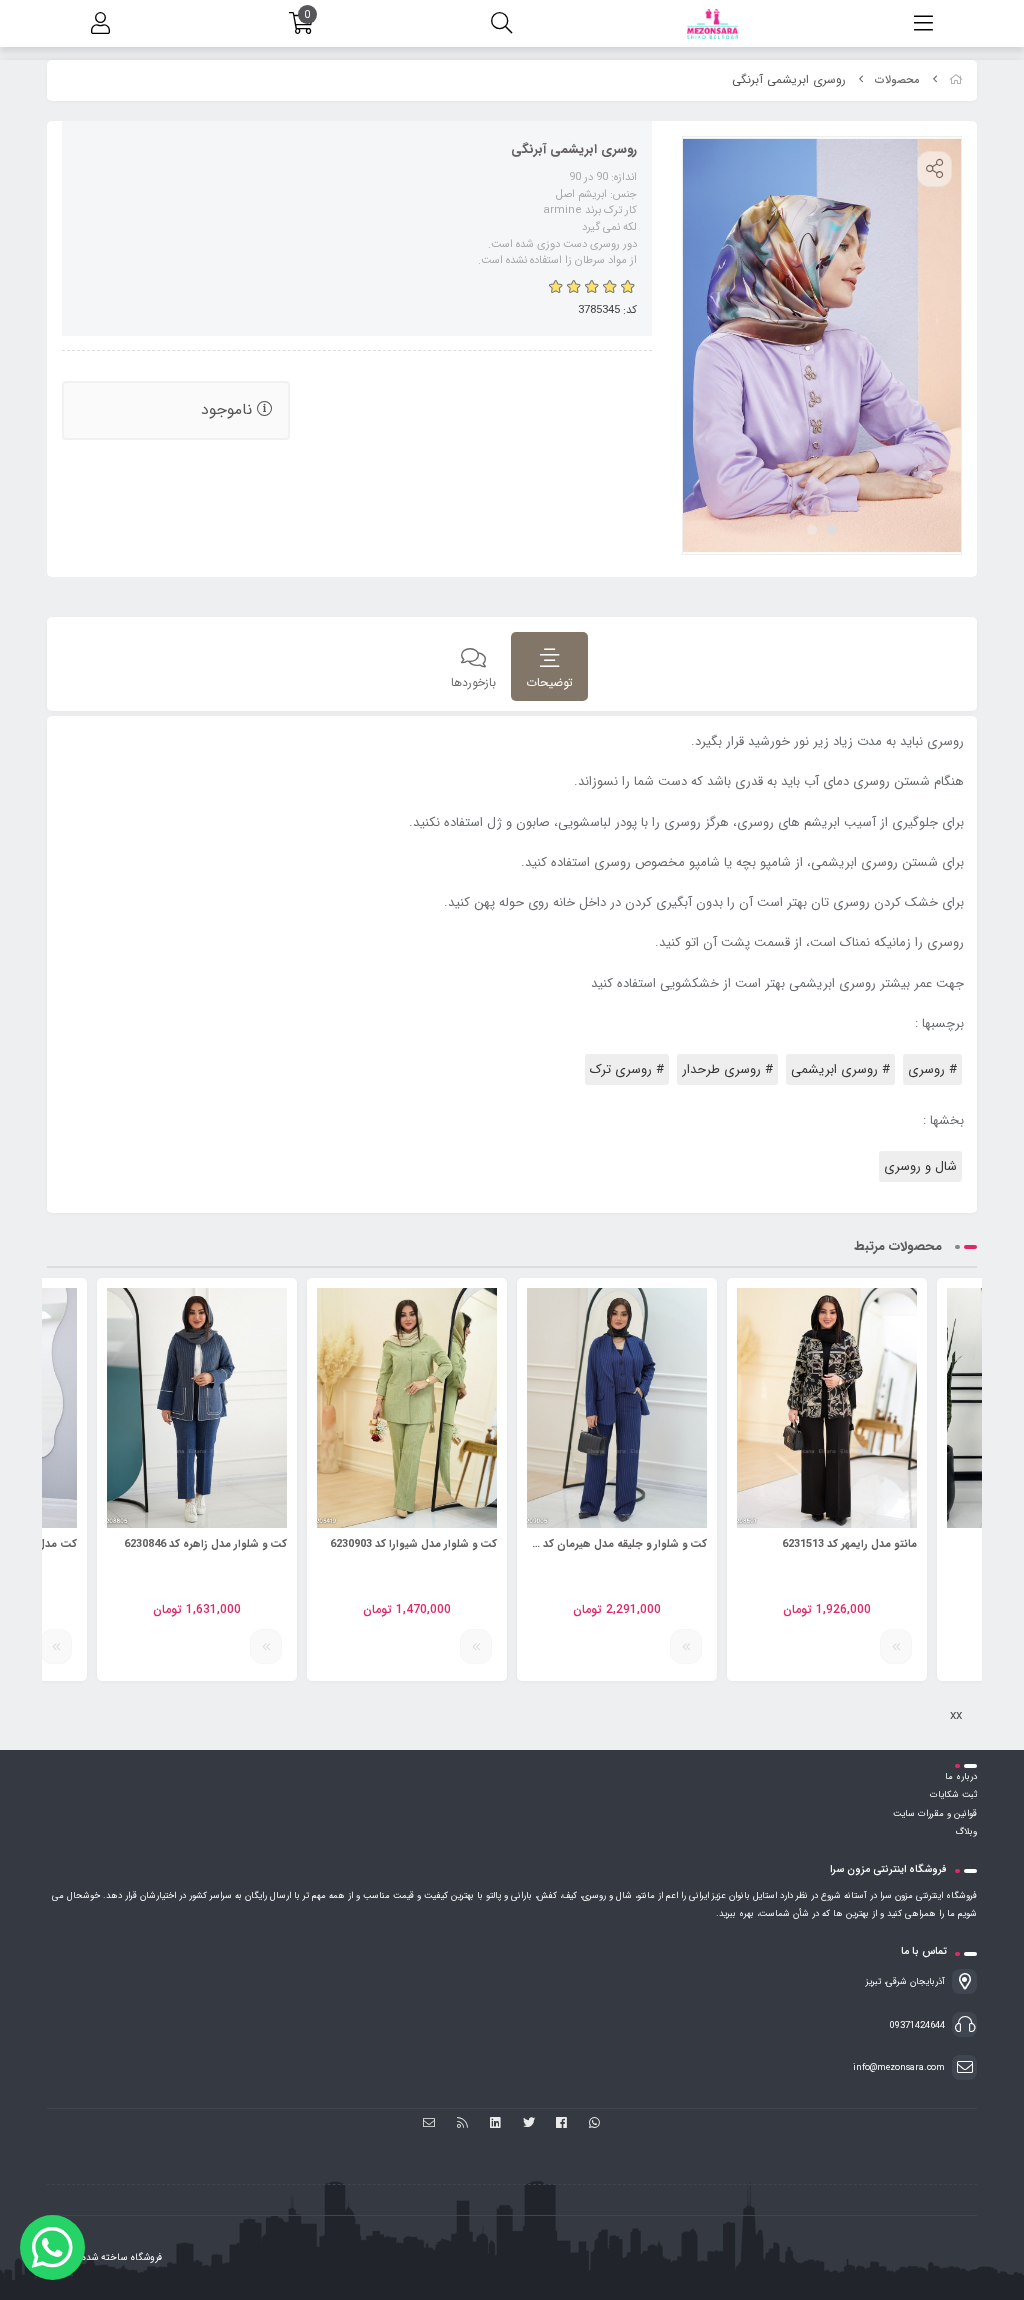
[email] (429, 2125)
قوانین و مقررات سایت (935, 1814)
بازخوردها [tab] (473, 682)
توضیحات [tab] (549, 682)
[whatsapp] (594, 2125)
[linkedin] (495, 2125)
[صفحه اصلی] (956, 80)
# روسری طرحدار (727, 1069)
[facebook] (561, 2125)
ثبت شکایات (953, 1795)
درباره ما (961, 1777)
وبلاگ (966, 1832)
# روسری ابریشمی (840, 1069)
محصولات (897, 80)
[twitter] (528, 2125)
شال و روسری (920, 1166)
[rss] (462, 2125)
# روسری (932, 1069)
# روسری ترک (627, 1069)
